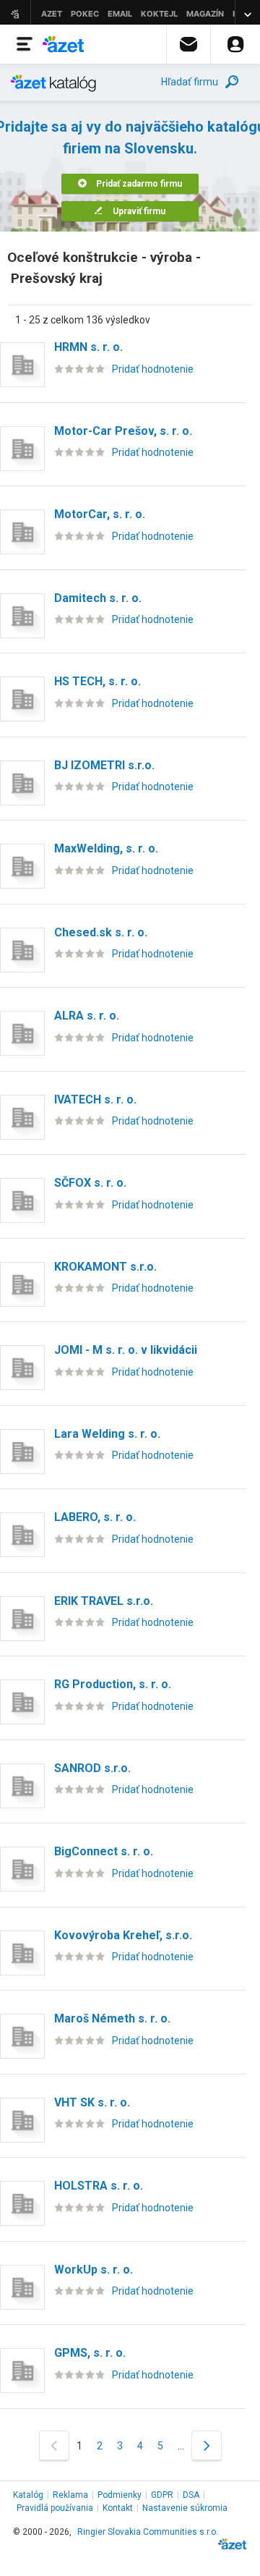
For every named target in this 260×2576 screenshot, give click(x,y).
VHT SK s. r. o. (92, 2102)
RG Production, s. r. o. (113, 1684)
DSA (191, 2495)
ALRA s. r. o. (87, 1016)
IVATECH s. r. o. (95, 1100)
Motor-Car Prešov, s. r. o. (123, 431)
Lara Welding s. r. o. (107, 1434)
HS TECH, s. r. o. (97, 681)
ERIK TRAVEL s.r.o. (104, 1601)
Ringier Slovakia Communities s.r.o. (148, 2532)
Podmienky (120, 2495)
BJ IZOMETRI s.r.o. (104, 765)
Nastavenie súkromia (185, 2508)
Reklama (70, 2495)
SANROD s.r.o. (92, 1768)
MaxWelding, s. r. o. (106, 848)
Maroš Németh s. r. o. (112, 2018)
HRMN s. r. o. (88, 347)
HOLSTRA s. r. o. (99, 2186)
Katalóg (28, 2495)
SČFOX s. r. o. (90, 1183)
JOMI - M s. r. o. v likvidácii (126, 1350)
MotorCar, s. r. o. (100, 514)
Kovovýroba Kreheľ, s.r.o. (123, 1935)
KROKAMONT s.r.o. (105, 1267)
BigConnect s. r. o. (104, 1851)
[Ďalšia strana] (207, 2445)
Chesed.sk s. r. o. (101, 932)
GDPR (162, 2495)
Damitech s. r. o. (98, 598)
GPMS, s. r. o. (90, 2353)
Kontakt (118, 2508)
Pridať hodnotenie (153, 369)
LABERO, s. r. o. (95, 1517)
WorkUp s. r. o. (94, 2270)
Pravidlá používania (55, 2508)
